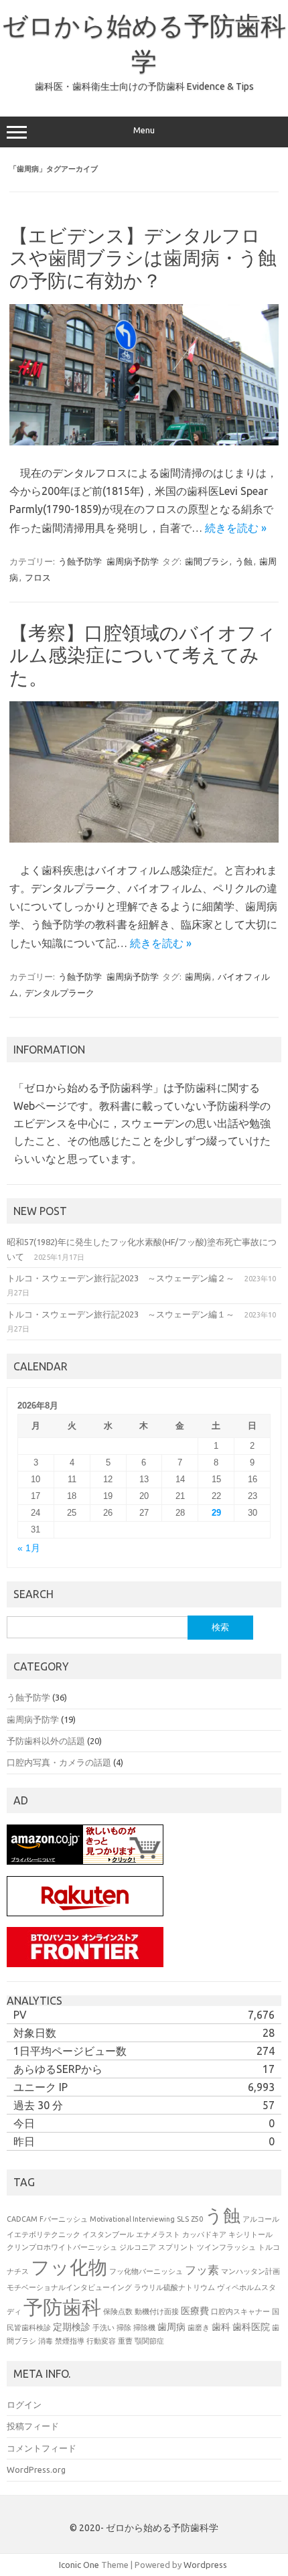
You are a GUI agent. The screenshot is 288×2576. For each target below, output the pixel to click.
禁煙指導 (70, 2341)
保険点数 (118, 2311)
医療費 (195, 2311)
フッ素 (202, 2270)
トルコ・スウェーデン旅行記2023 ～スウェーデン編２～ (121, 1278)
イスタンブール (108, 2234)
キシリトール (250, 2234)
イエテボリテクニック (44, 2234)
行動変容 (101, 2341)
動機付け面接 (157, 2311)
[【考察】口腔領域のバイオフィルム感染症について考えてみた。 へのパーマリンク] (144, 839)
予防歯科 (62, 2307)
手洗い (103, 2328)
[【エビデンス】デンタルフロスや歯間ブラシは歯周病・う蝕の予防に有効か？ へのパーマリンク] (144, 442)
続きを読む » (236, 528)
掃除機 (144, 2328)
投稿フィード (33, 2426)
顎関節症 (149, 2341)
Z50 (197, 2219)
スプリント (176, 2247)
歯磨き (199, 2328)
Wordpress (205, 2565)
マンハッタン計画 (250, 2271)
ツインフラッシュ (226, 2247)
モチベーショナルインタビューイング (69, 2287)
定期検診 (72, 2327)
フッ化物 (69, 2267)
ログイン (24, 2405)
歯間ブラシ (207, 561)
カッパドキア (204, 2234)
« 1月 (29, 1548)
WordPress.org (36, 2470)
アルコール (261, 2219)
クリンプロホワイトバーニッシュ (62, 2247)
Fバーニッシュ (64, 2219)
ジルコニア (138, 2247)
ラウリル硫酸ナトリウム (174, 2287)
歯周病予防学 (133, 561)
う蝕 (244, 561)
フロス (38, 577)
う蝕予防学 (80, 561)
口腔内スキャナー (240, 2311)
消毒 (46, 2341)
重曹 (125, 2341)
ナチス (18, 2271)
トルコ (269, 2247)
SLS (183, 2219)
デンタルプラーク (60, 993)
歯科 (221, 2327)
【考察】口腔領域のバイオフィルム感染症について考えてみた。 (143, 655)
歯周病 (198, 977)
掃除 (124, 2328)
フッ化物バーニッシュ (146, 2271)
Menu (144, 130)
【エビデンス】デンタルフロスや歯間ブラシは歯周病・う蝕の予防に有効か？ (143, 258)
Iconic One (79, 2565)
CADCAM (22, 2219)
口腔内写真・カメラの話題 (59, 1762)
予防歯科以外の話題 (46, 1741)
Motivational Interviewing (132, 2219)
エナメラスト (158, 2234)
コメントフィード (42, 2448)
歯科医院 (251, 2327)
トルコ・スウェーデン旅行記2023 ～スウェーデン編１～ (121, 1314)
